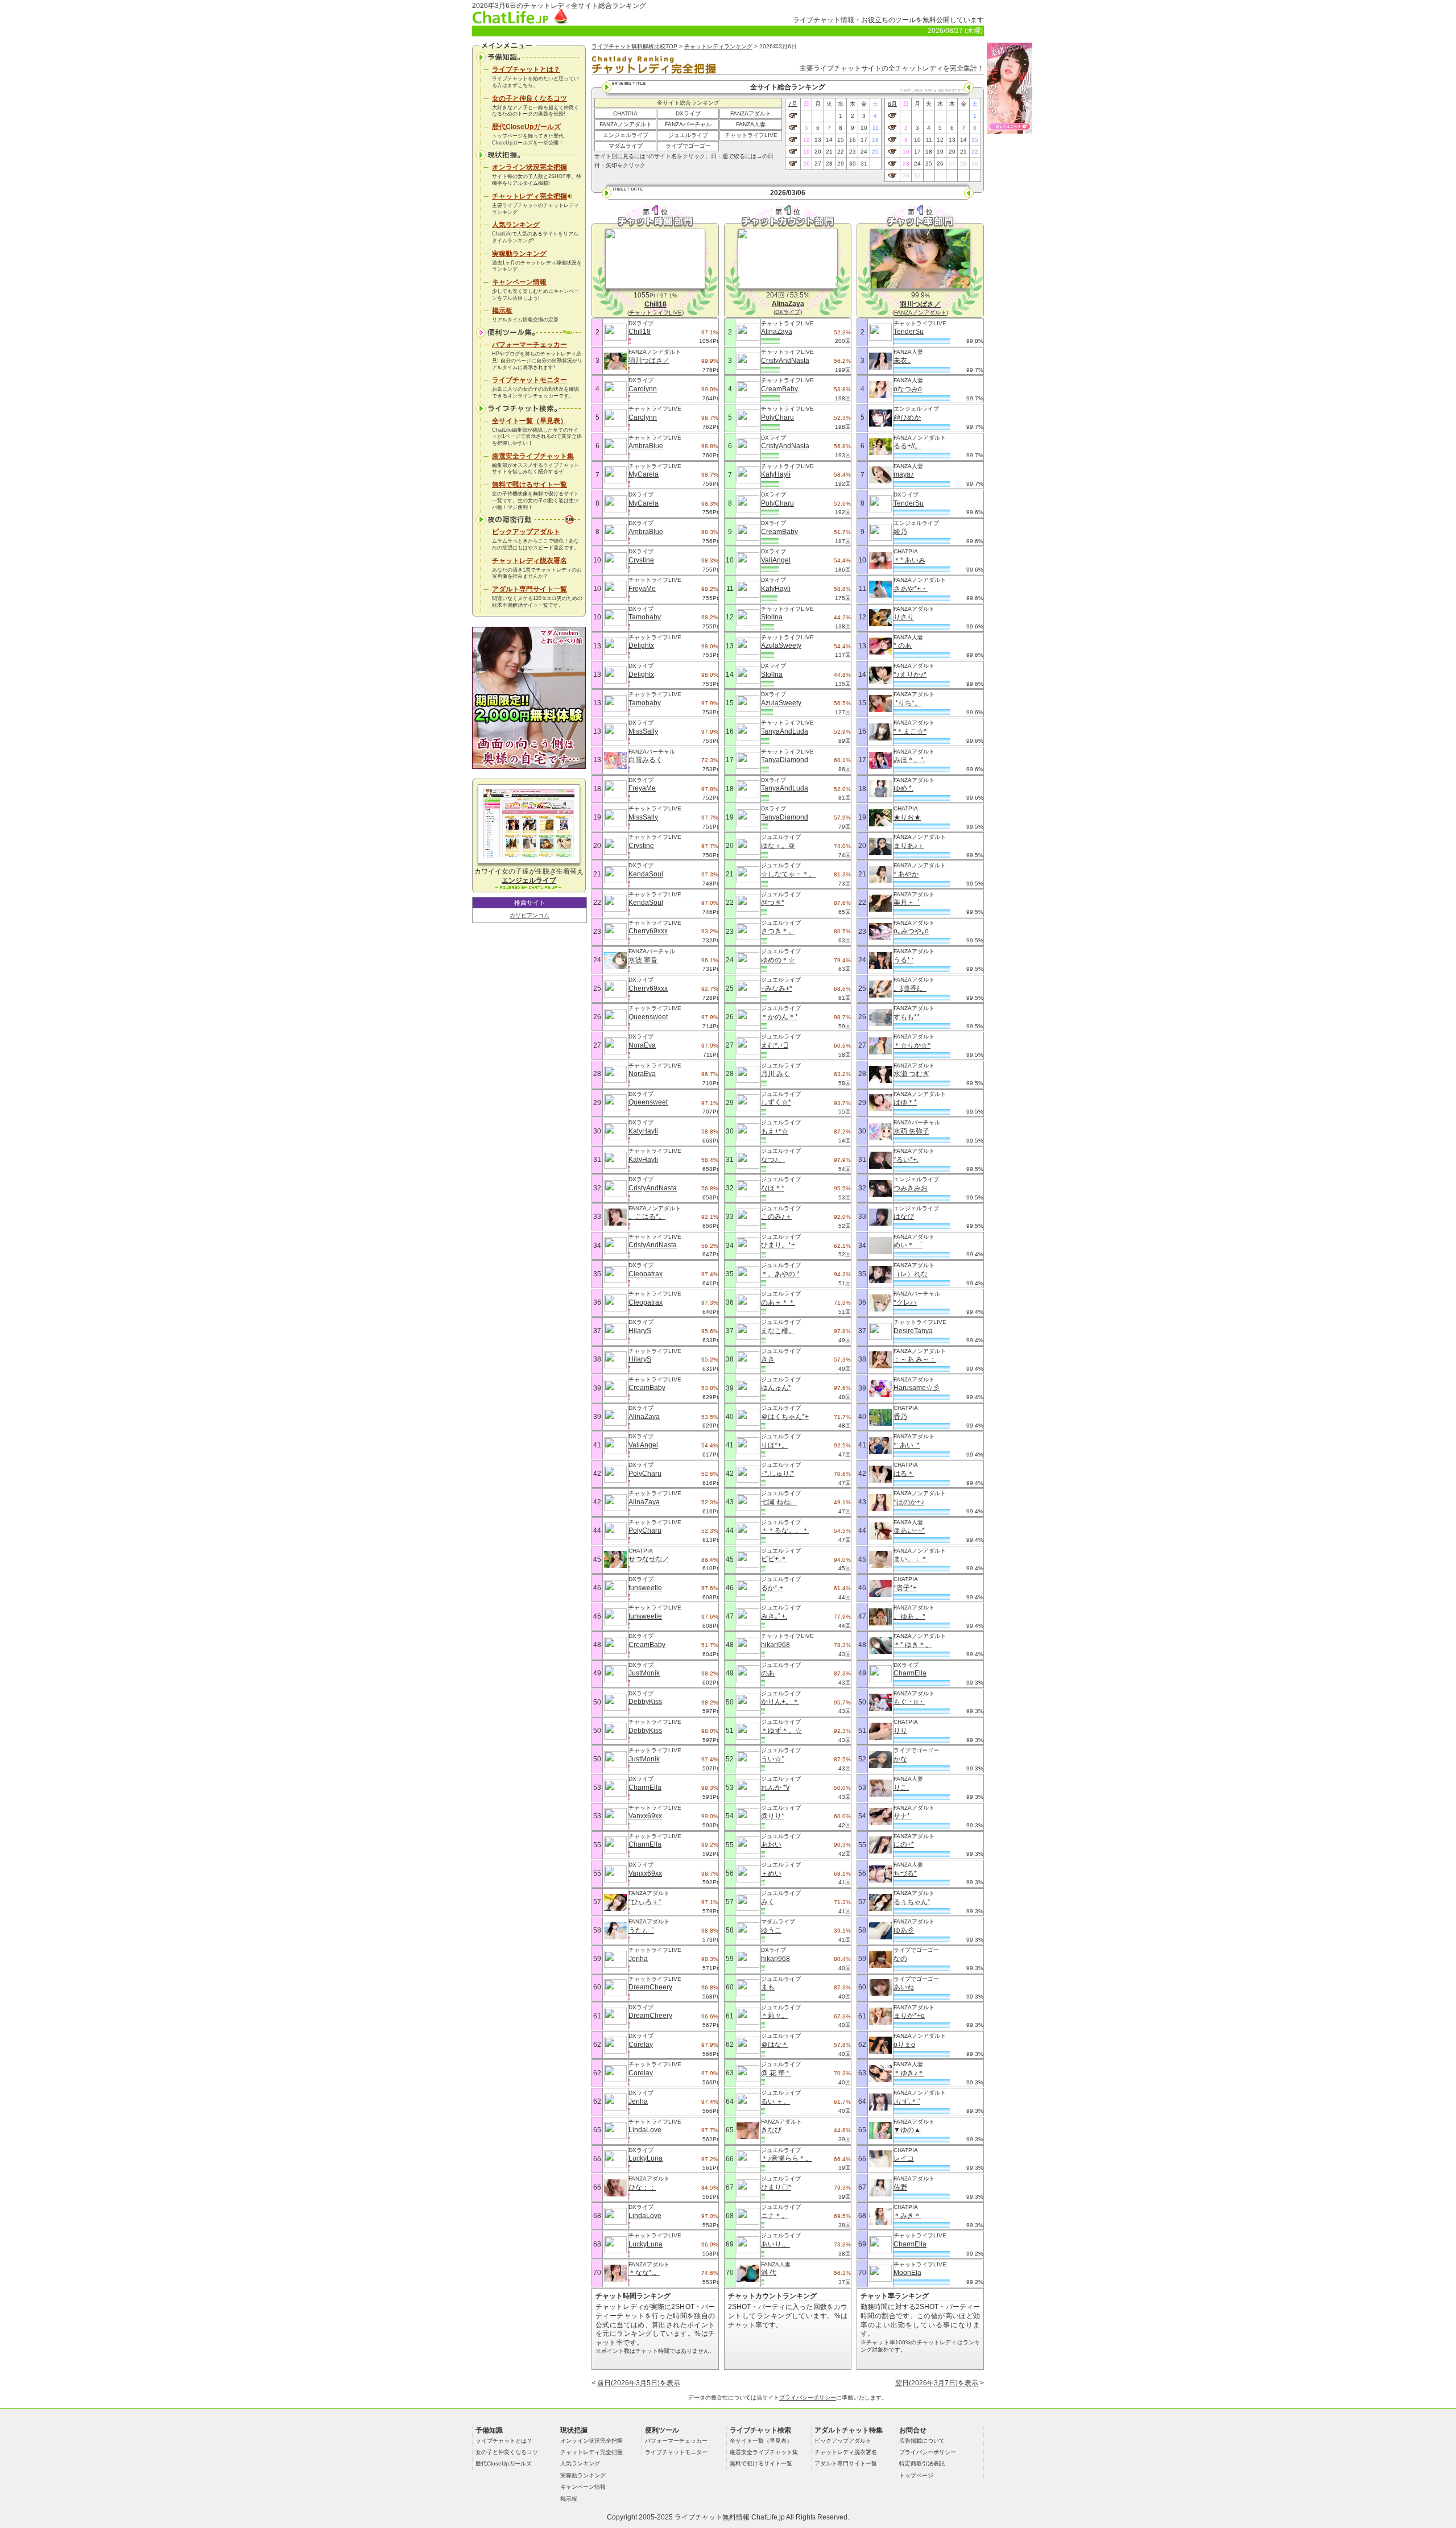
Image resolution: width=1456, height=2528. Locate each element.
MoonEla (907, 2273)
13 (818, 140)
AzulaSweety (781, 646)
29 (841, 164)
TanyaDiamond (785, 760)
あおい (771, 1844)
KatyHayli (643, 1131)
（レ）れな (911, 1274)
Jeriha (638, 1959)
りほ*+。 (775, 1445)
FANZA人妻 (751, 124)
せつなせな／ (649, 1559)
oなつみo (908, 389)
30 (853, 164)
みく (768, 1902)
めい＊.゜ (908, 1245)
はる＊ (904, 1474)
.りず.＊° (907, 2101)
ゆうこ (771, 1930)
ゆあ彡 (904, 1930)
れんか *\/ (775, 1788)
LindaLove (645, 2130)
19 (806, 152)
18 (875, 140)
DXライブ (688, 113)
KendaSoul (646, 874)
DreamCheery (650, 1987)
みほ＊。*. (909, 760)
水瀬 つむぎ (911, 1074)
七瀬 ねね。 (779, 1502)
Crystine (641, 560)
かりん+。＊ (780, 1702)
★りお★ (907, 817)
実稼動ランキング (519, 254)
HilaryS (640, 1331)
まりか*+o (909, 2016)
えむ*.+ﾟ (775, 1045)
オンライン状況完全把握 (530, 167)
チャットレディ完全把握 (530, 196)
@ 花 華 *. (776, 2073)
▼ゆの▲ (907, 2130)
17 (864, 140)
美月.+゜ (907, 903)
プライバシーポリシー (808, 2397)
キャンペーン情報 (519, 282)
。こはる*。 (647, 1217)
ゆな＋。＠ (778, 846)
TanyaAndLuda (785, 731)
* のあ (903, 646)
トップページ (916, 2475)
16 (853, 140)
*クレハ (905, 1302)
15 (841, 140)
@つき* (773, 903)
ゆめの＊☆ (778, 960)
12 (806, 140)
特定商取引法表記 (922, 2463)
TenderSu (909, 332)
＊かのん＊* (779, 1017)
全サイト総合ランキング (688, 103)
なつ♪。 (773, 1160)
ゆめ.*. (903, 788)
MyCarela (644, 474)
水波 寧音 (643, 960)
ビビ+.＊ (774, 1559)
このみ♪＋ (776, 1217)
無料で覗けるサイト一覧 (530, 485)
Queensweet (648, 1017)
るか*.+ (772, 1588)
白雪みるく (646, 760)
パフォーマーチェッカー (530, 345)
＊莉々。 (775, 2016)
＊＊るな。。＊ (785, 1530)
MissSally (643, 731)
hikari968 (775, 1645)
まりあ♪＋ (909, 846)
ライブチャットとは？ (526, 69)
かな (900, 1759)
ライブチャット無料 (705, 2517)
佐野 (900, 2187)
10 (864, 128)
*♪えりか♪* (910, 675)
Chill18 (640, 332)
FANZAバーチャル (688, 124)
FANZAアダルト (751, 113)
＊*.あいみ (909, 560)
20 (818, 152)
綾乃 (900, 532)
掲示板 (502, 311)
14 (829, 140)
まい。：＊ (911, 1559)
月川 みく (775, 1074)
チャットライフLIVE (751, 135)
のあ (768, 1673)
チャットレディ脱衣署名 (530, 561)
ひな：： (642, 2187)
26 (806, 164)
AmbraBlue (646, 446)
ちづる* (905, 1873)
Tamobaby (645, 617)
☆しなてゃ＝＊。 (788, 874)
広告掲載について (922, 2441)
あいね (904, 1987)
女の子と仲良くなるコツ (530, 98)
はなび (904, 1217)
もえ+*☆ (775, 1131)
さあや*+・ (911, 589)
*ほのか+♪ (909, 1502)
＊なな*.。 (644, 2273)
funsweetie (645, 1588)
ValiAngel (643, 1445)
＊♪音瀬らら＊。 (787, 2158)
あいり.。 (775, 2244)
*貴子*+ (905, 1588)
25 (875, 152)
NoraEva (642, 1045)
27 (818, 164)
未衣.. (902, 361)
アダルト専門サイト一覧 (530, 589)
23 (853, 152)
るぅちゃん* (912, 1902)
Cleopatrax (646, 1274)
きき (768, 1359)
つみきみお (911, 1188)
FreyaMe (642, 589)
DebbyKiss (645, 1702)
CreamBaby (647, 1388)
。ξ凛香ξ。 (910, 988)
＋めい (771, 1873)
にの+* (904, 1844)
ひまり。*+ (778, 1245)
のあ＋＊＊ (778, 1302)
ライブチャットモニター (530, 380)
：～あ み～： (915, 1359)
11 (876, 128)
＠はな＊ (775, 2045)
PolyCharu (645, 1474)
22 (841, 152)
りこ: (901, 1788)
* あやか (906, 874)
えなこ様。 (778, 1331)
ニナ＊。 (775, 2216)
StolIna (772, 617)
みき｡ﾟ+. (774, 1616)
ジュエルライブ (688, 135)
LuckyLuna (646, 2158)
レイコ (904, 2158)
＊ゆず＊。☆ (781, 1731)
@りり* (773, 1816)
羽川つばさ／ (649, 361)
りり (900, 1731)
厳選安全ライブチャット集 (533, 456)
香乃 (900, 1417)
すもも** (907, 1017)
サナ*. (903, 1816)
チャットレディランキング (718, 46)
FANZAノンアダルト (626, 124)
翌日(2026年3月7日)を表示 (937, 2383)
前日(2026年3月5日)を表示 (639, 2383)
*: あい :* (907, 1445)
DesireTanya (913, 1331)
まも (768, 1987)
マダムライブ (626, 146)
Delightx (641, 646)
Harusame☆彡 (917, 1388)
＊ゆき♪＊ (909, 2073)
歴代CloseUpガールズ (526, 127)
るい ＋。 (775, 2101)
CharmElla (645, 1788)
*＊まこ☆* (910, 731)
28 (829, 164)
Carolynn (643, 389)
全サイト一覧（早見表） (530, 421)
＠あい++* (909, 1530)
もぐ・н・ (909, 1702)
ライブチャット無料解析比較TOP (634, 46)
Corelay (641, 2045)
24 (864, 152)
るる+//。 (907, 446)
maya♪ (904, 474)
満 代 (769, 2273)
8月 (892, 104)
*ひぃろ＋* (645, 1902)
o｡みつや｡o (911, 931)
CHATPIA (625, 113)
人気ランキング (516, 225)
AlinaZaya (644, 1417)
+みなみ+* (777, 988)
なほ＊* (773, 1188)
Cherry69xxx (648, 931)
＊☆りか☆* (912, 1045)
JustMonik (644, 1673)
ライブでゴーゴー (688, 146)
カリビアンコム (530, 915)
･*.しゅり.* (777, 1474)
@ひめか (907, 417)
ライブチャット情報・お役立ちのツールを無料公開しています (888, 20)
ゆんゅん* (776, 1388)
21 (829, 152)
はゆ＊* (905, 1102)
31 (864, 164)
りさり (904, 617)
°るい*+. (906, 1160)
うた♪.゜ (641, 1930)
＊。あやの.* (780, 1274)
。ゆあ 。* (909, 1616)
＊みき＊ (907, 2216)
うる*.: (903, 960)
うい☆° (773, 1759)
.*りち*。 (907, 703)
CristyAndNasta (653, 1188)
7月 (793, 104)
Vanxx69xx (645, 1816)
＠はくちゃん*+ (785, 1417)
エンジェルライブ (626, 135)
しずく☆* (776, 1102)
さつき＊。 (778, 931)
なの (900, 1959)
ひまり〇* (776, 2187)
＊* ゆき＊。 (913, 1645)
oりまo (904, 2045)
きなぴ (771, 2130)
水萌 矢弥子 (911, 1131)
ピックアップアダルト (526, 532)
